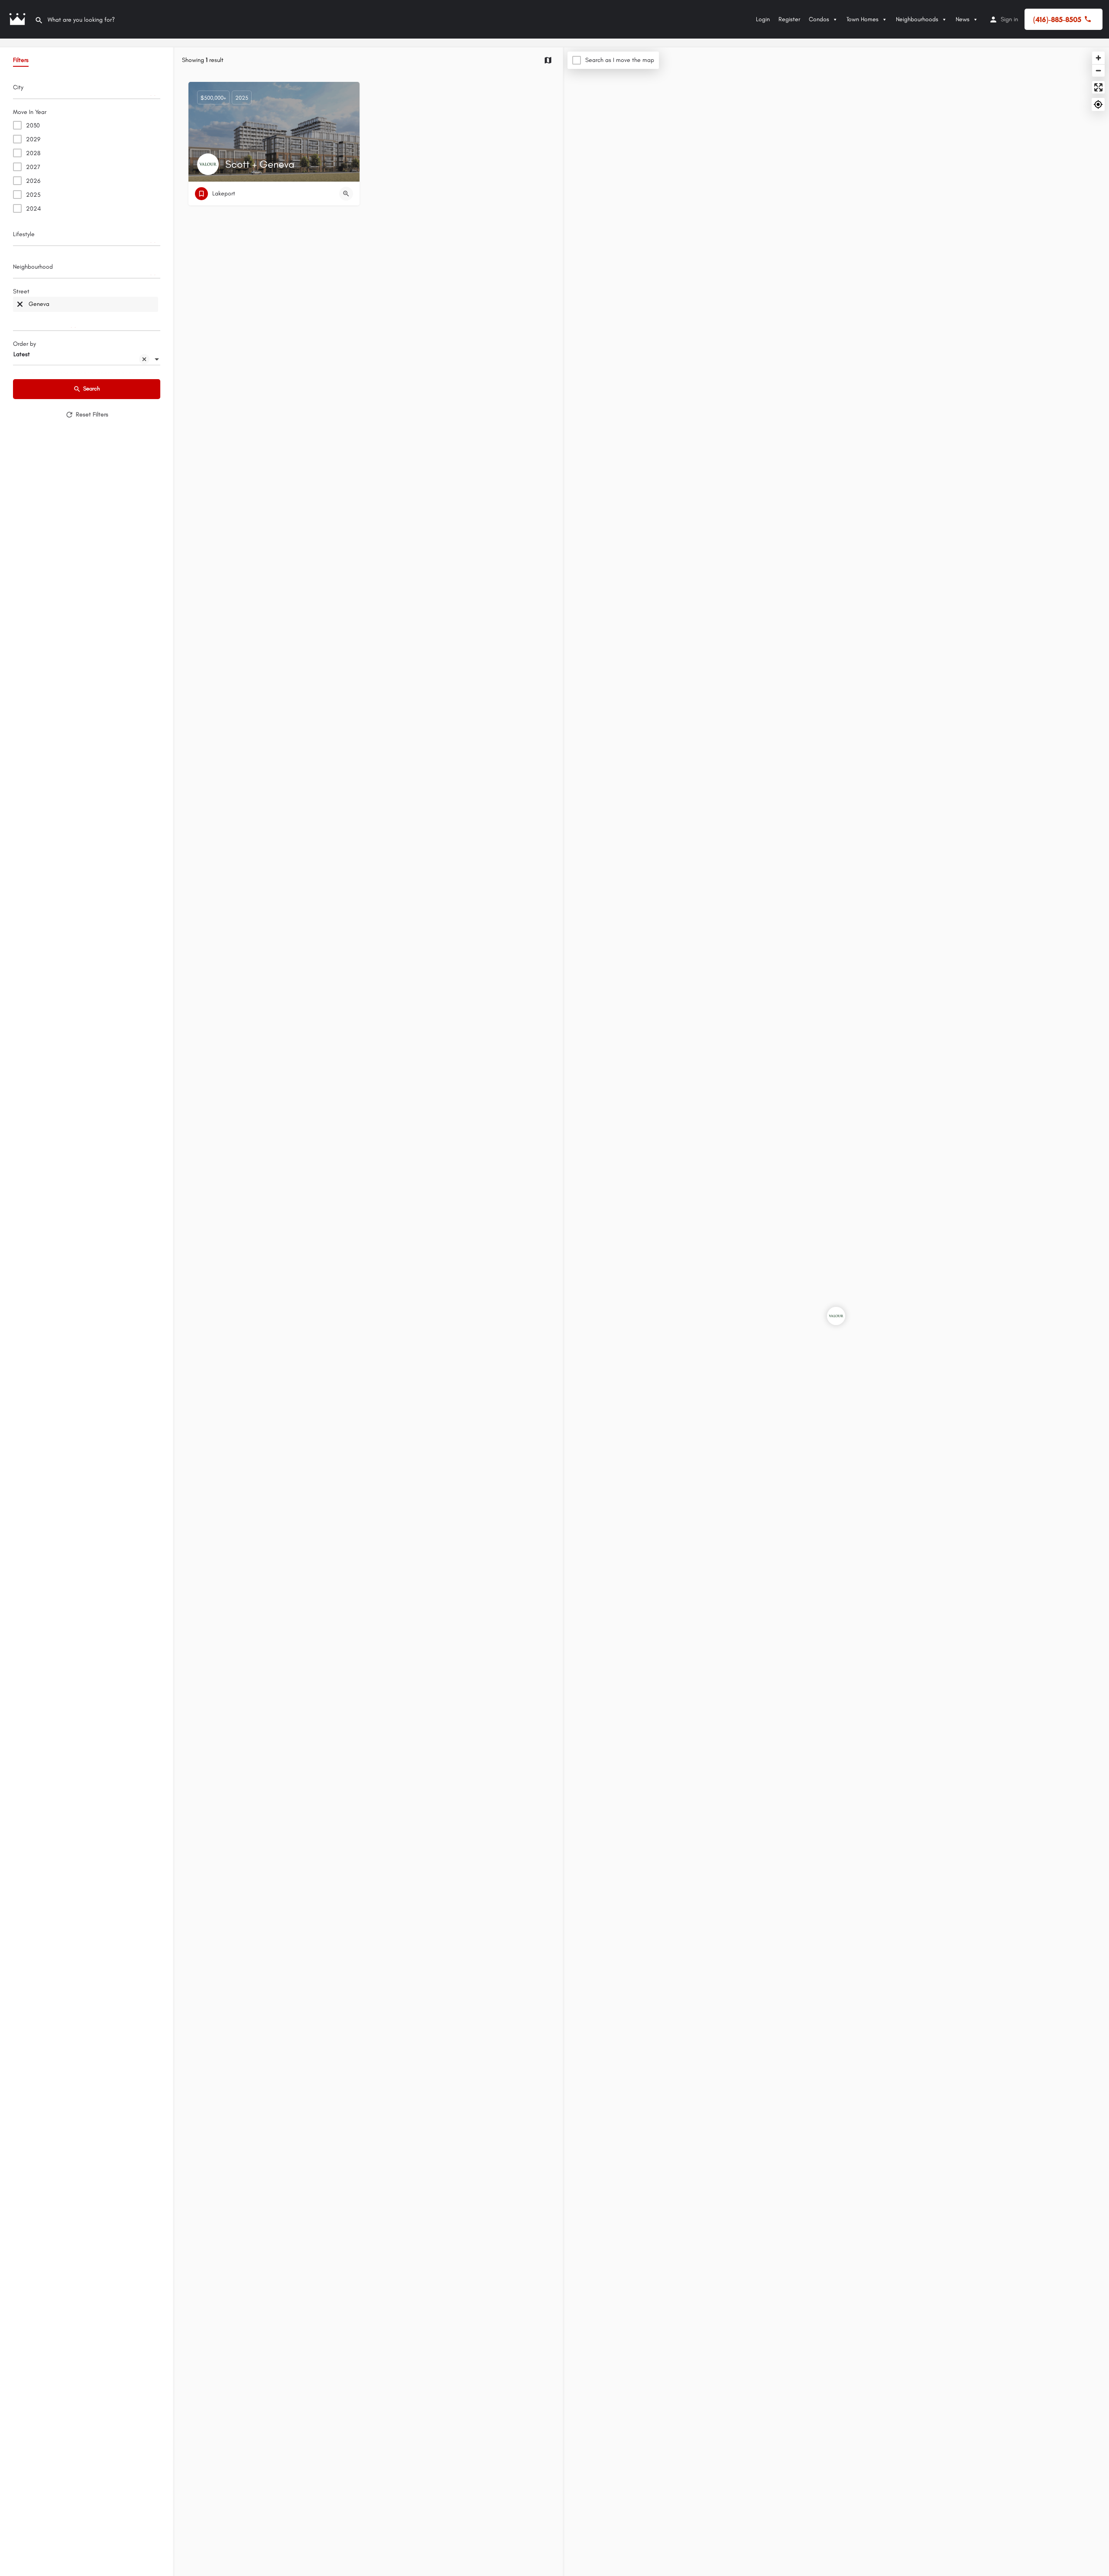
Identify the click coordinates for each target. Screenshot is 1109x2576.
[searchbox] (86, 90)
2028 (33, 153)
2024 (33, 209)
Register (789, 19)
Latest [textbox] (22, 354)
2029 (33, 139)
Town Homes (863, 19)
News (963, 19)
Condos (819, 19)
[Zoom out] (1098, 70)
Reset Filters (92, 414)
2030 (33, 125)
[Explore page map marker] (836, 1316)
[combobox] (87, 90)
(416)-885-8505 (1057, 19)
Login (763, 19)
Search (92, 388)
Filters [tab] (21, 60)
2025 (33, 195)
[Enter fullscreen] (1098, 87)
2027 (33, 167)
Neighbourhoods (917, 19)
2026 (33, 181)
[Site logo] (17, 19)
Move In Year (30, 112)
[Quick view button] (346, 194)
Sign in (1009, 19)
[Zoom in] (1098, 58)
